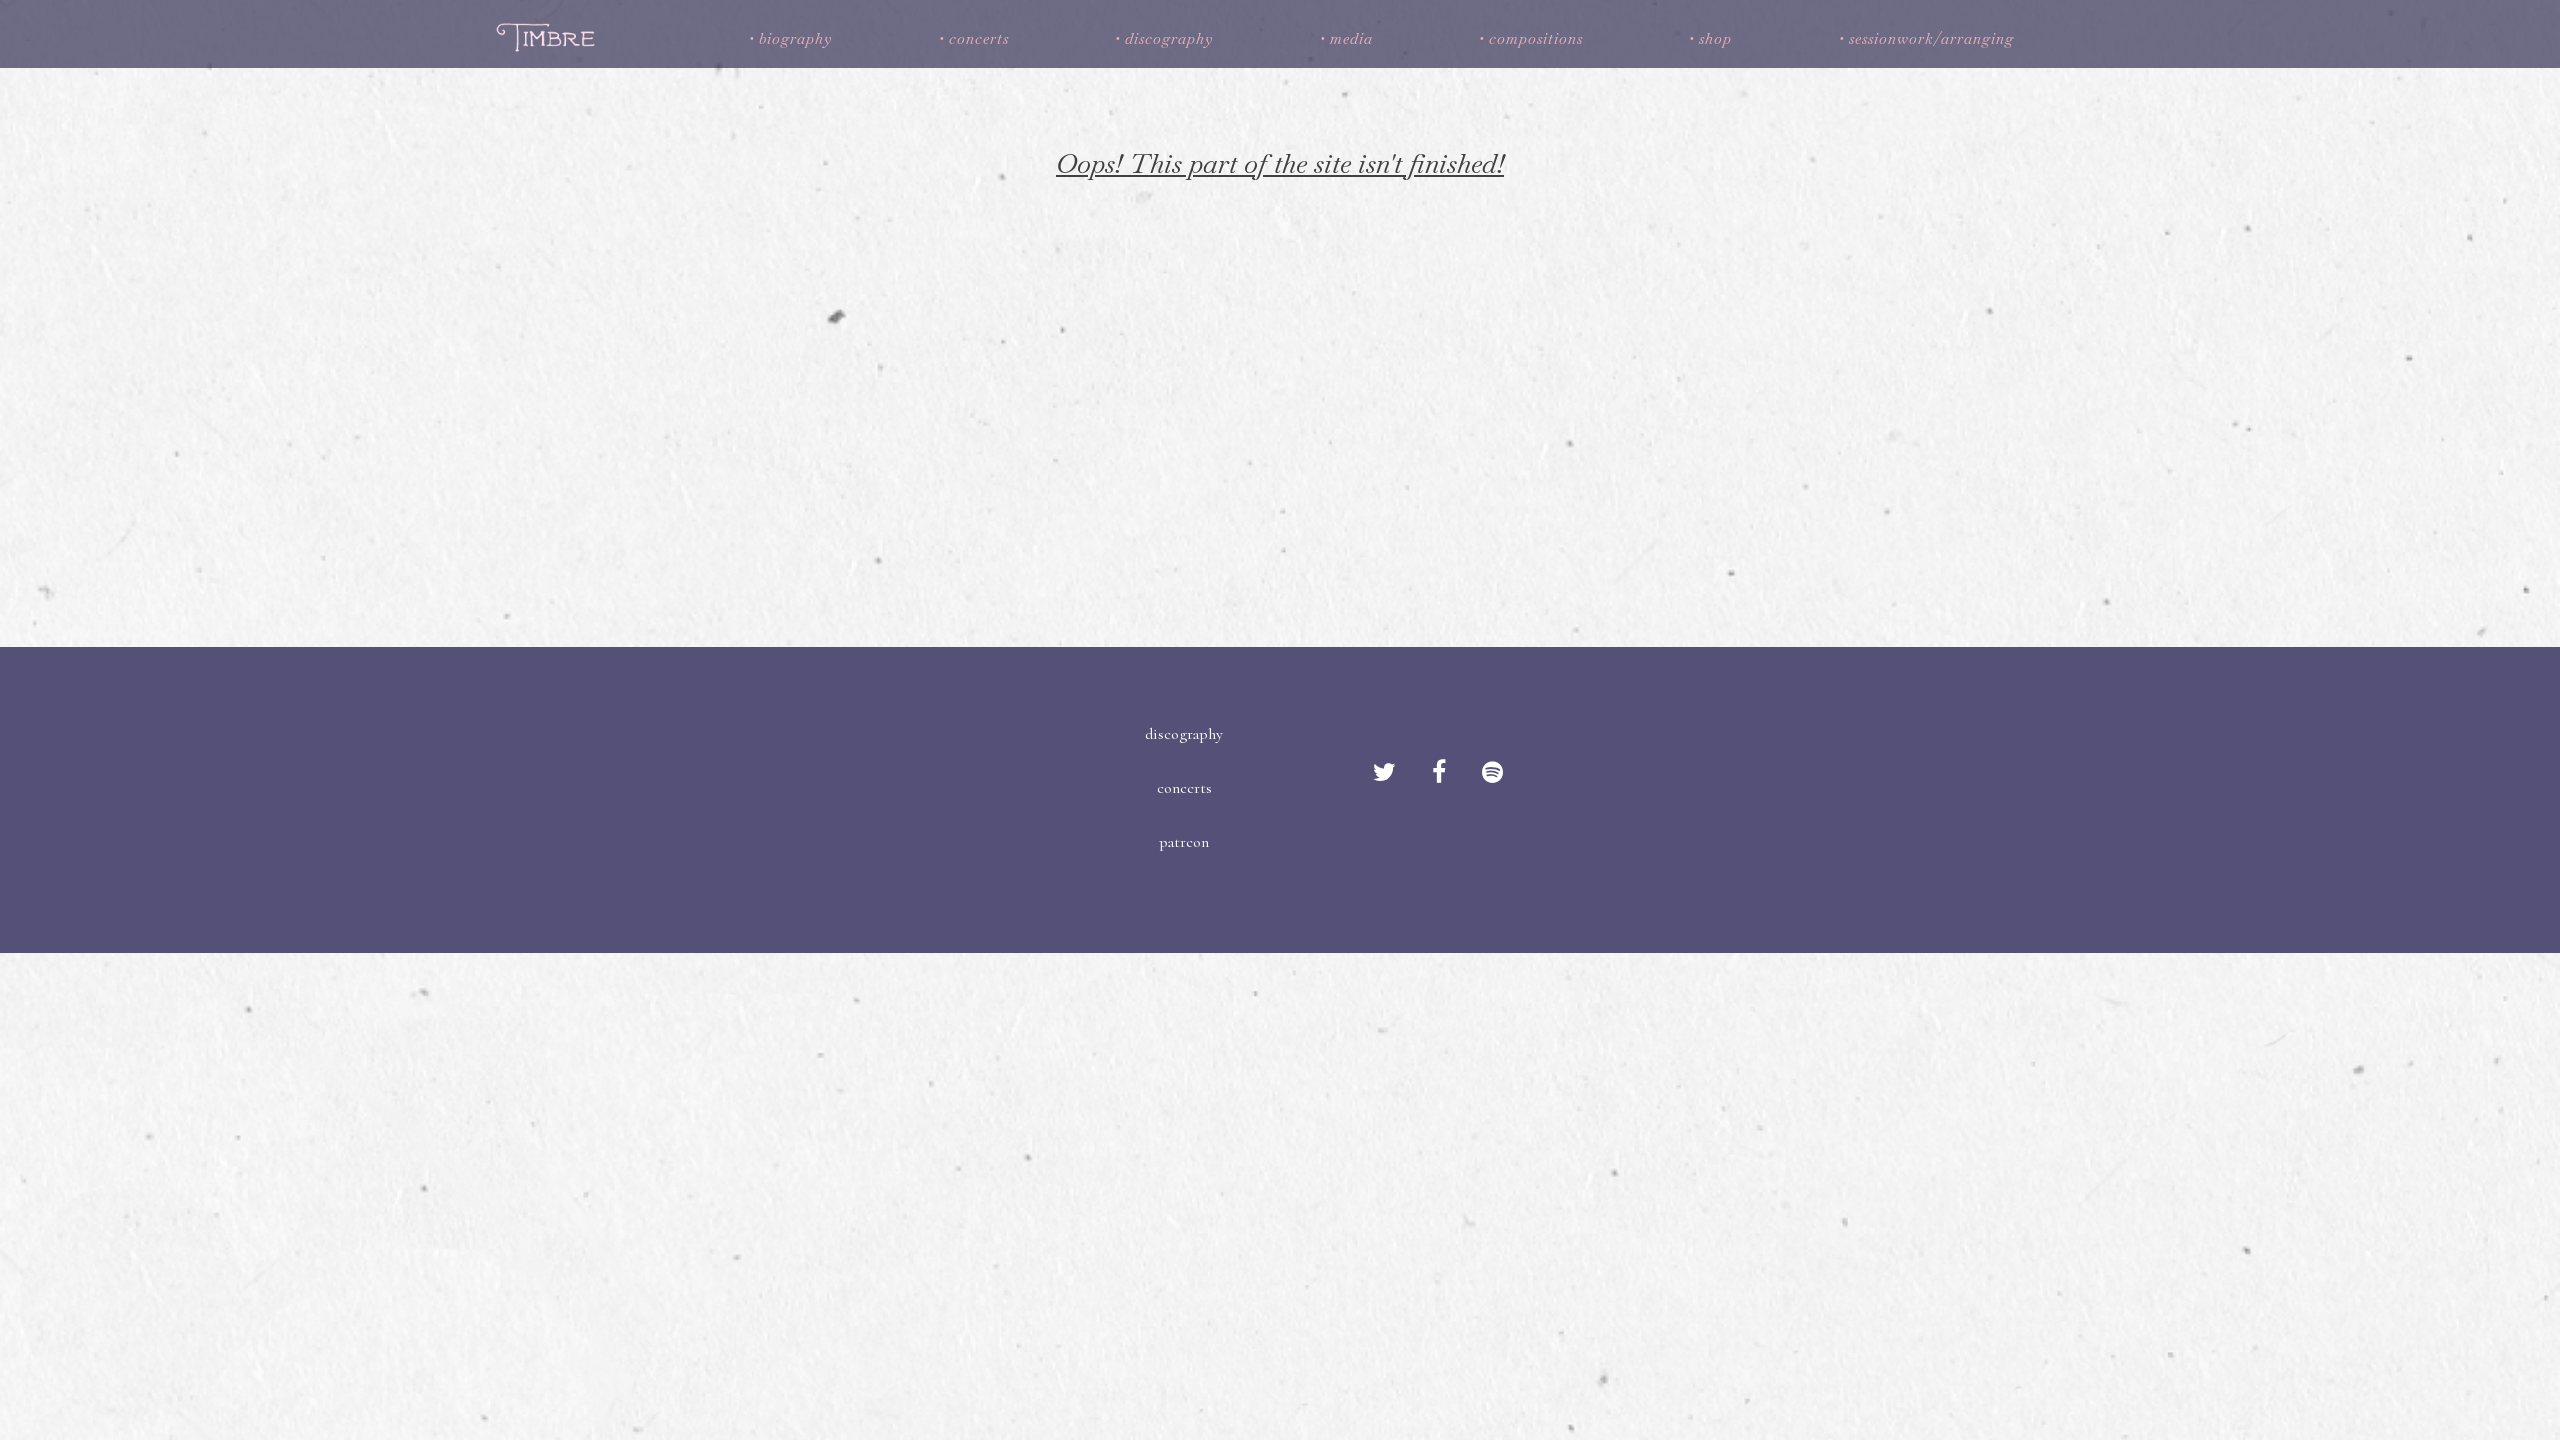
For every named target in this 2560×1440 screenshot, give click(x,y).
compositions (1536, 38)
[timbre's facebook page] (1439, 773)
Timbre (548, 36)
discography (1169, 38)
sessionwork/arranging (1931, 38)
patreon (1184, 842)
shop (1715, 38)
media (1351, 38)
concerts (979, 38)
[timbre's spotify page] (1492, 773)
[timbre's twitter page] (1384, 773)
